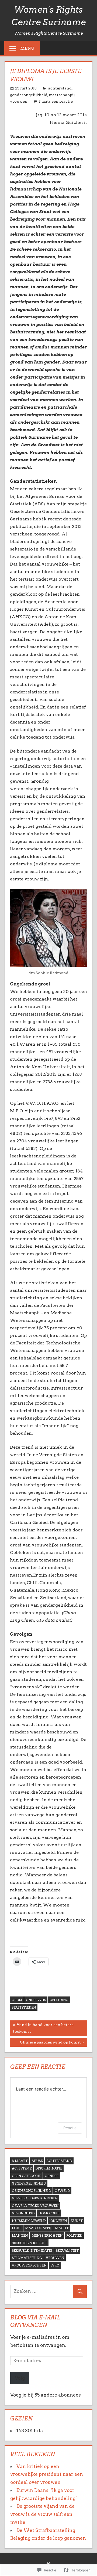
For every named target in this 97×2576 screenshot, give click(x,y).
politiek (74, 2235)
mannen (20, 2235)
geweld (62, 2191)
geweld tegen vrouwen (35, 2206)
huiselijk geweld (29, 2221)
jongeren (58, 2221)
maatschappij (62, 95)
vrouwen (19, 101)
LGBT (17, 2228)
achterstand (60, 88)
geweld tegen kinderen (35, 2198)
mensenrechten (47, 2235)
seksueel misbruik (29, 2243)
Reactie (70, 2128)
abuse (37, 2161)
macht (62, 2228)
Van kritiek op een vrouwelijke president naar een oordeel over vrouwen (47, 2474)
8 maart (20, 2161)
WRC (55, 2265)
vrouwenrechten (29, 2265)
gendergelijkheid (29, 2183)
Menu (27, 48)
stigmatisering (27, 2258)
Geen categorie (26, 2176)
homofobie (49, 2213)
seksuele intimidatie (32, 2251)
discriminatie (49, 2168)
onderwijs (36, 2000)
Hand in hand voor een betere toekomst (42, 2028)
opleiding (59, 2000)
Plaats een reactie (56, 101)
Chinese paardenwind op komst (45, 2043)
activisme (22, 2168)
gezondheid (23, 2213)
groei (17, 2000)
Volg (20, 2378)
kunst (77, 2221)
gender (52, 2176)
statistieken (24, 2007)
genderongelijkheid (29, 95)
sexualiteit (67, 2251)
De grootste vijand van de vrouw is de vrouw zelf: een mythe (42, 2514)
